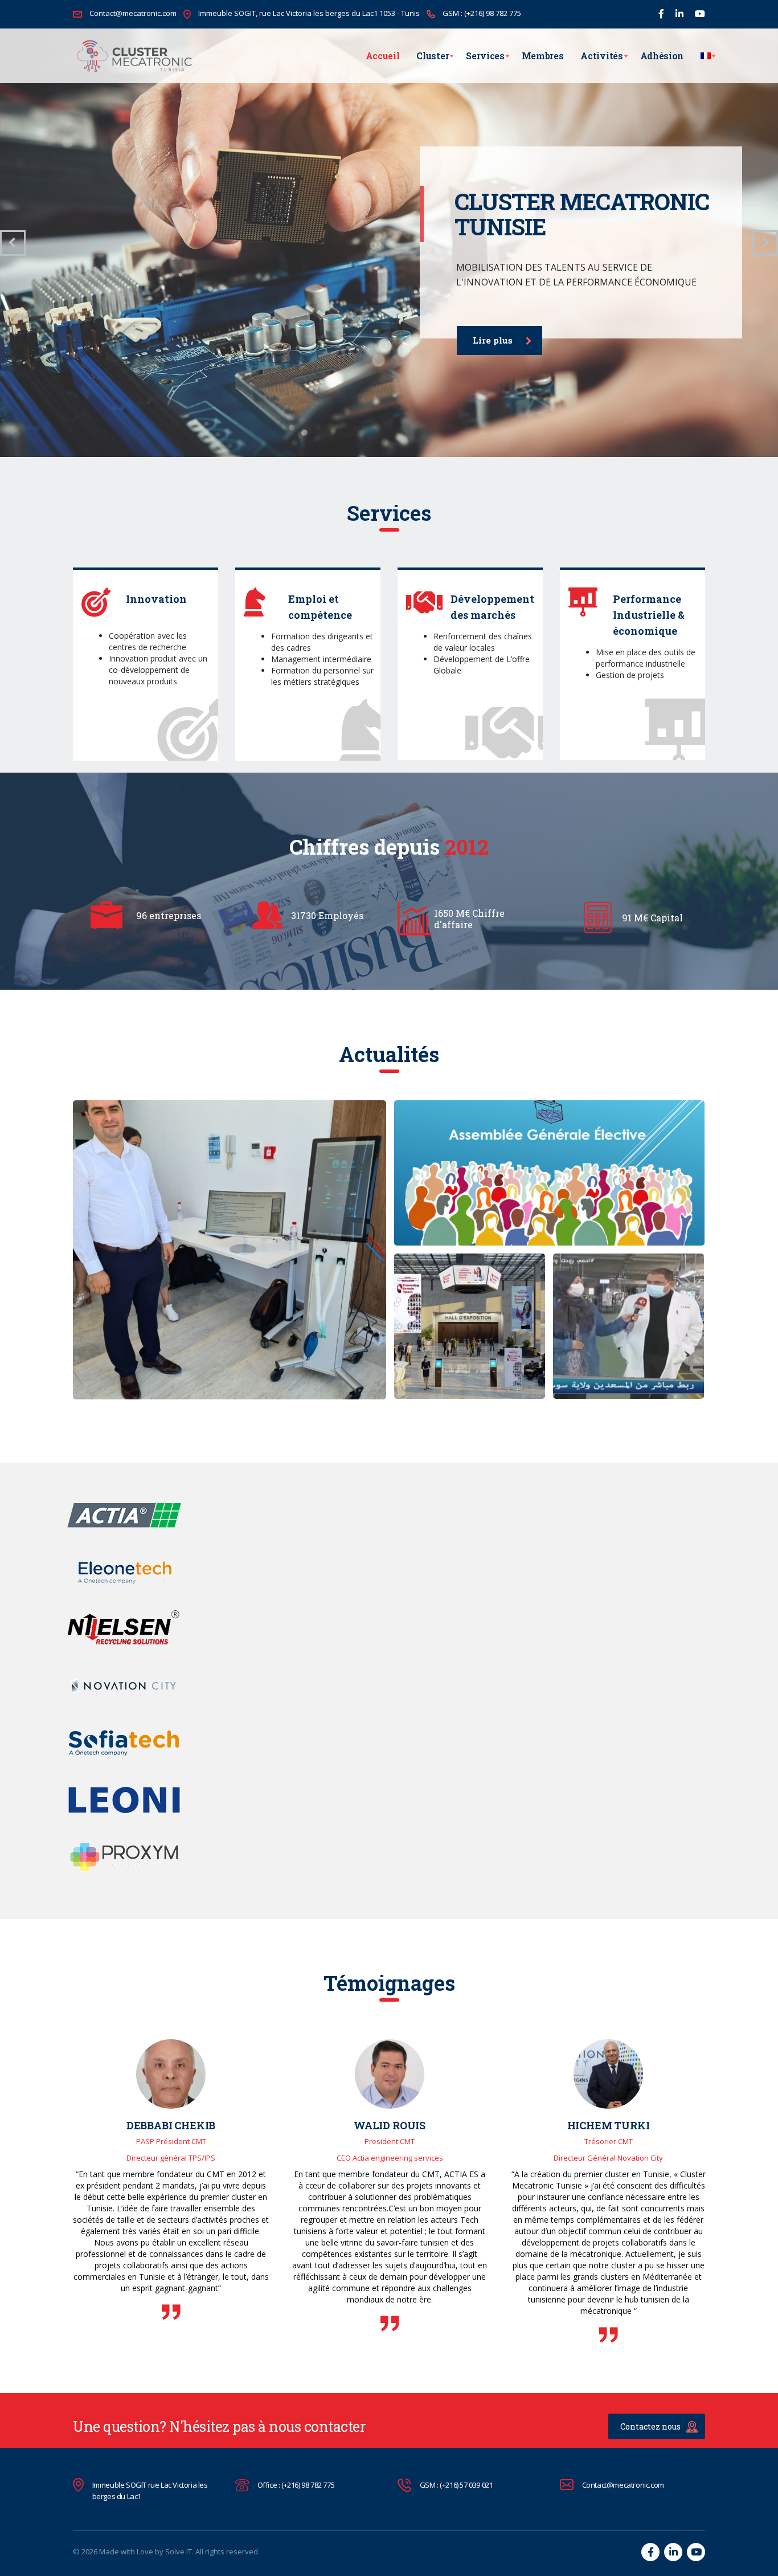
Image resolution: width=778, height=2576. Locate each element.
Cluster (433, 56)
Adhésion (662, 56)
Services (485, 56)
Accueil (383, 56)
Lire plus (493, 340)
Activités (601, 56)
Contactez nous (650, 2426)
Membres (543, 56)
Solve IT (179, 2551)
